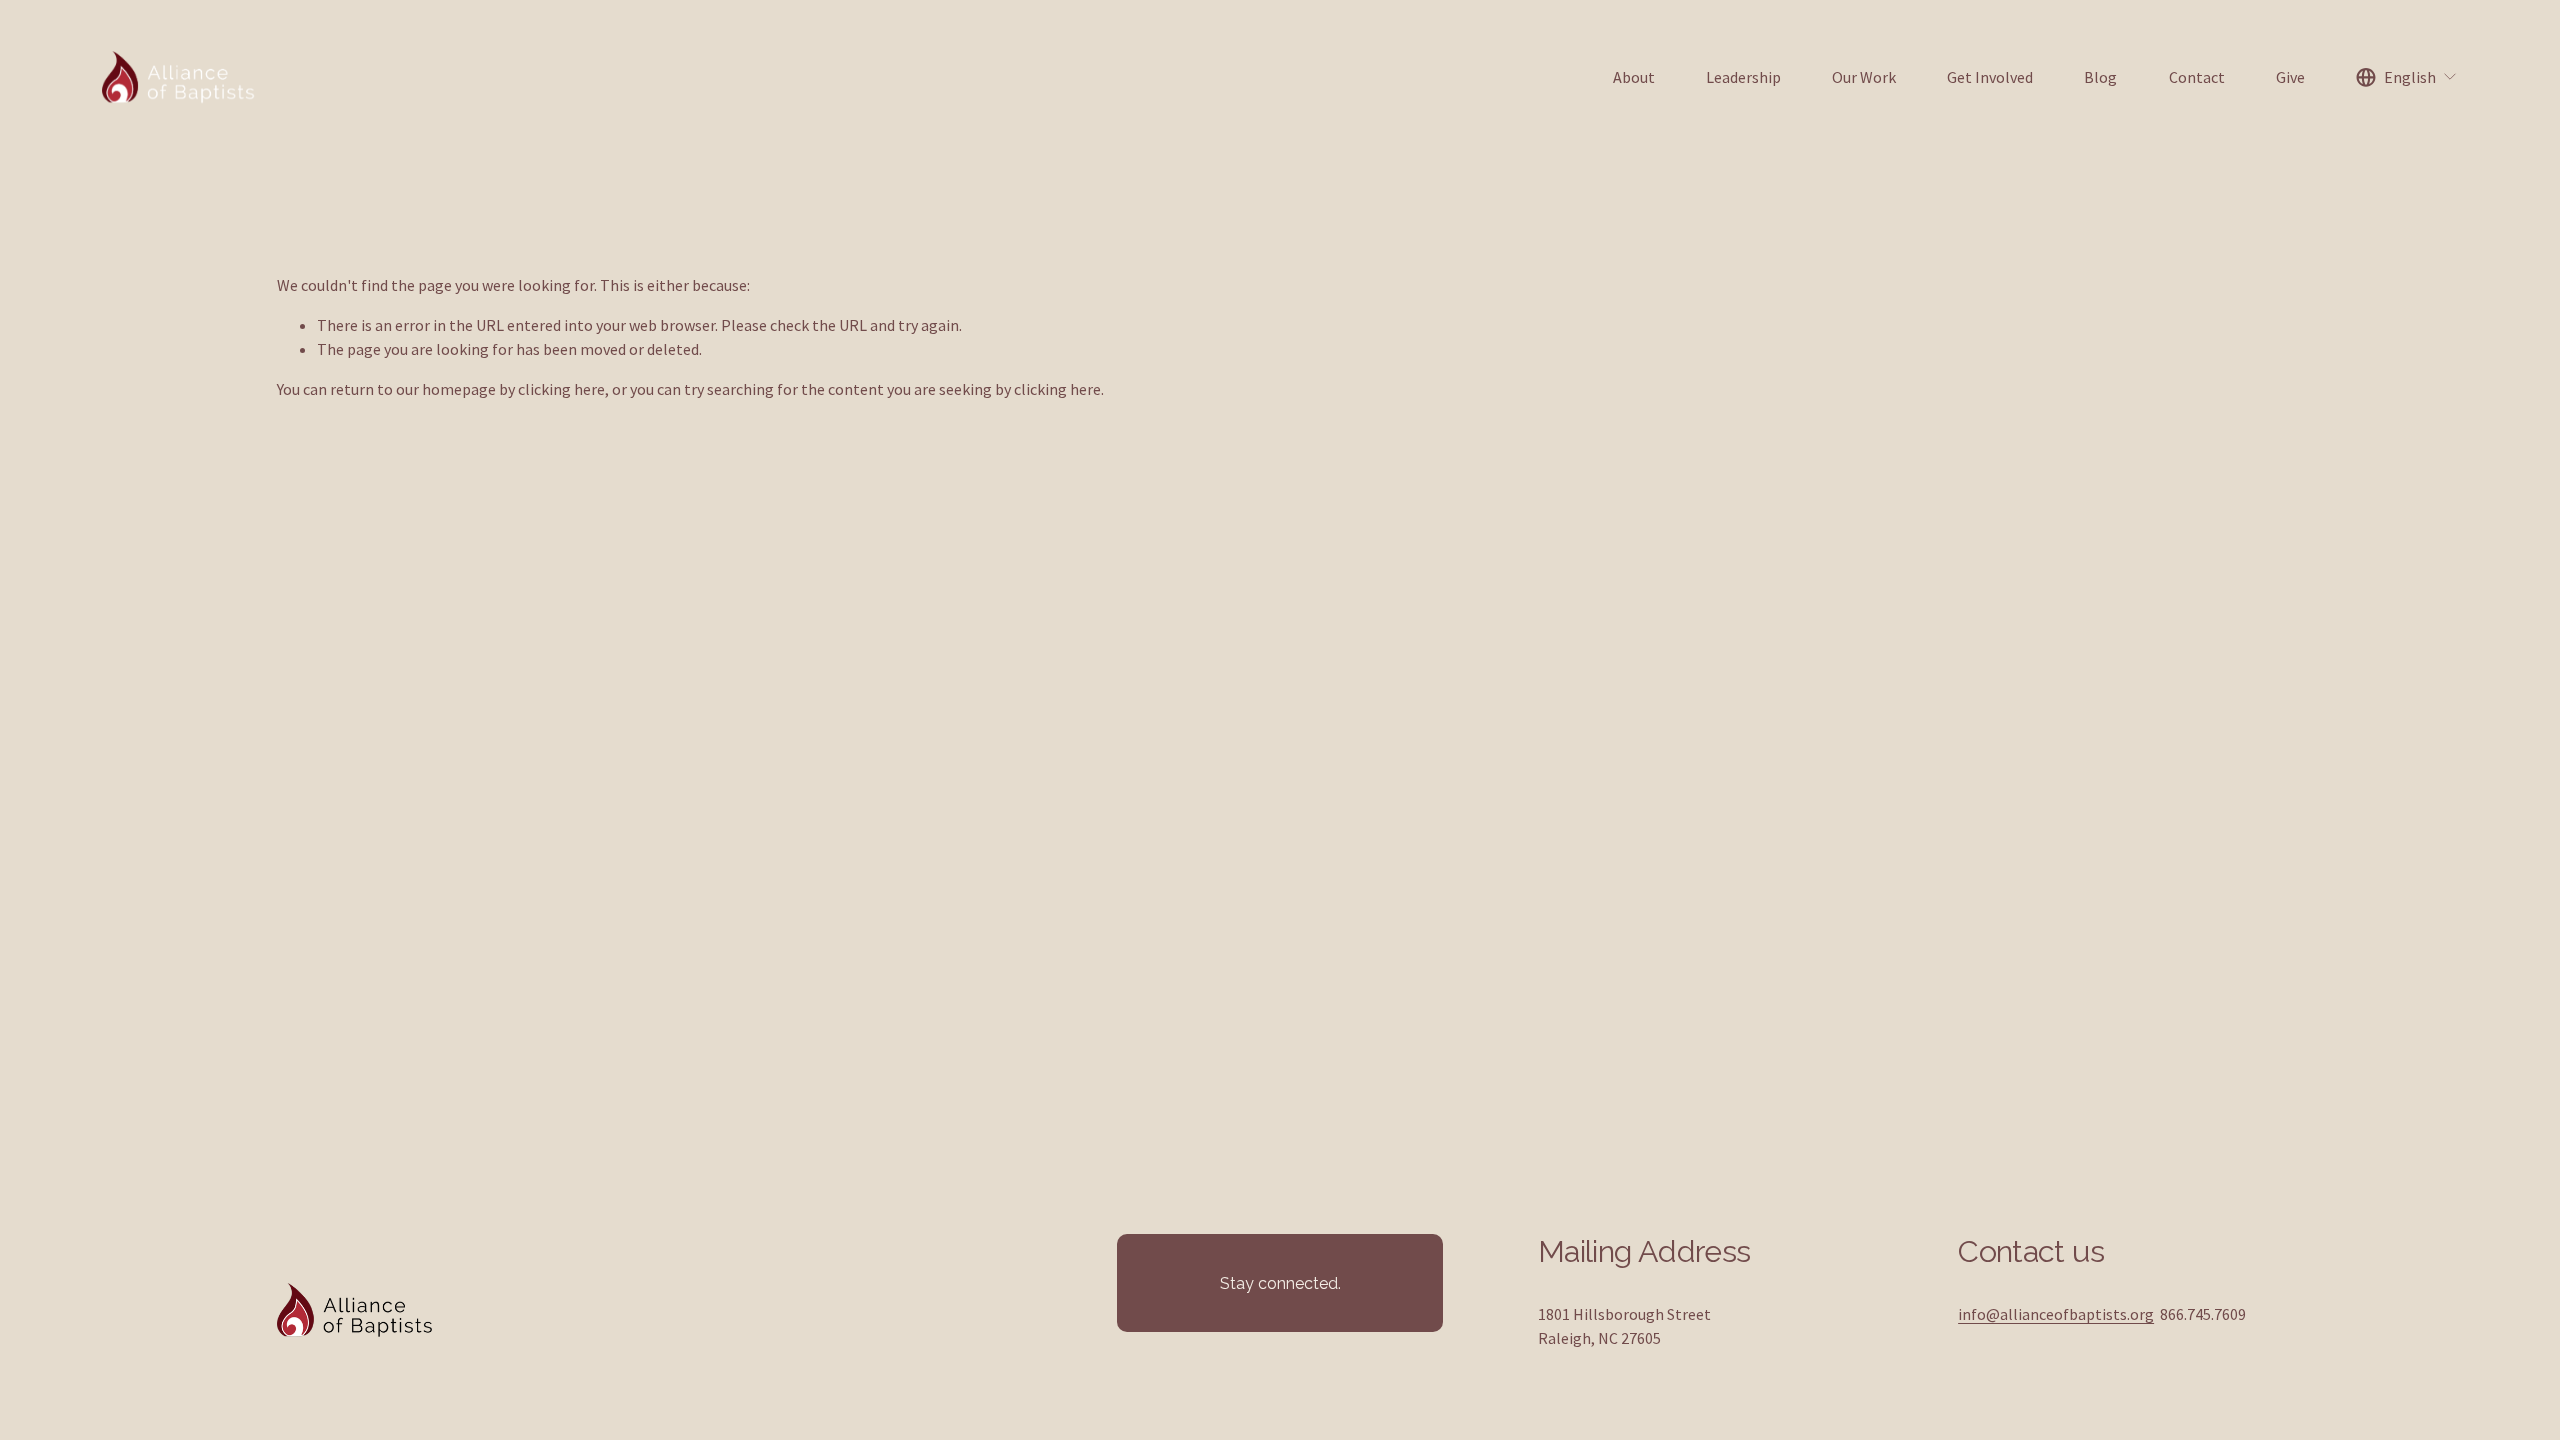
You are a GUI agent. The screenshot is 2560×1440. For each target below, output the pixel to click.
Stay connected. (1280, 1283)
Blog (2100, 77)
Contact (2197, 77)
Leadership (1743, 77)
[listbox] (2407, 77)
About (1634, 77)
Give (2290, 77)
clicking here (561, 389)
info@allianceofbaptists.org (2056, 1314)
